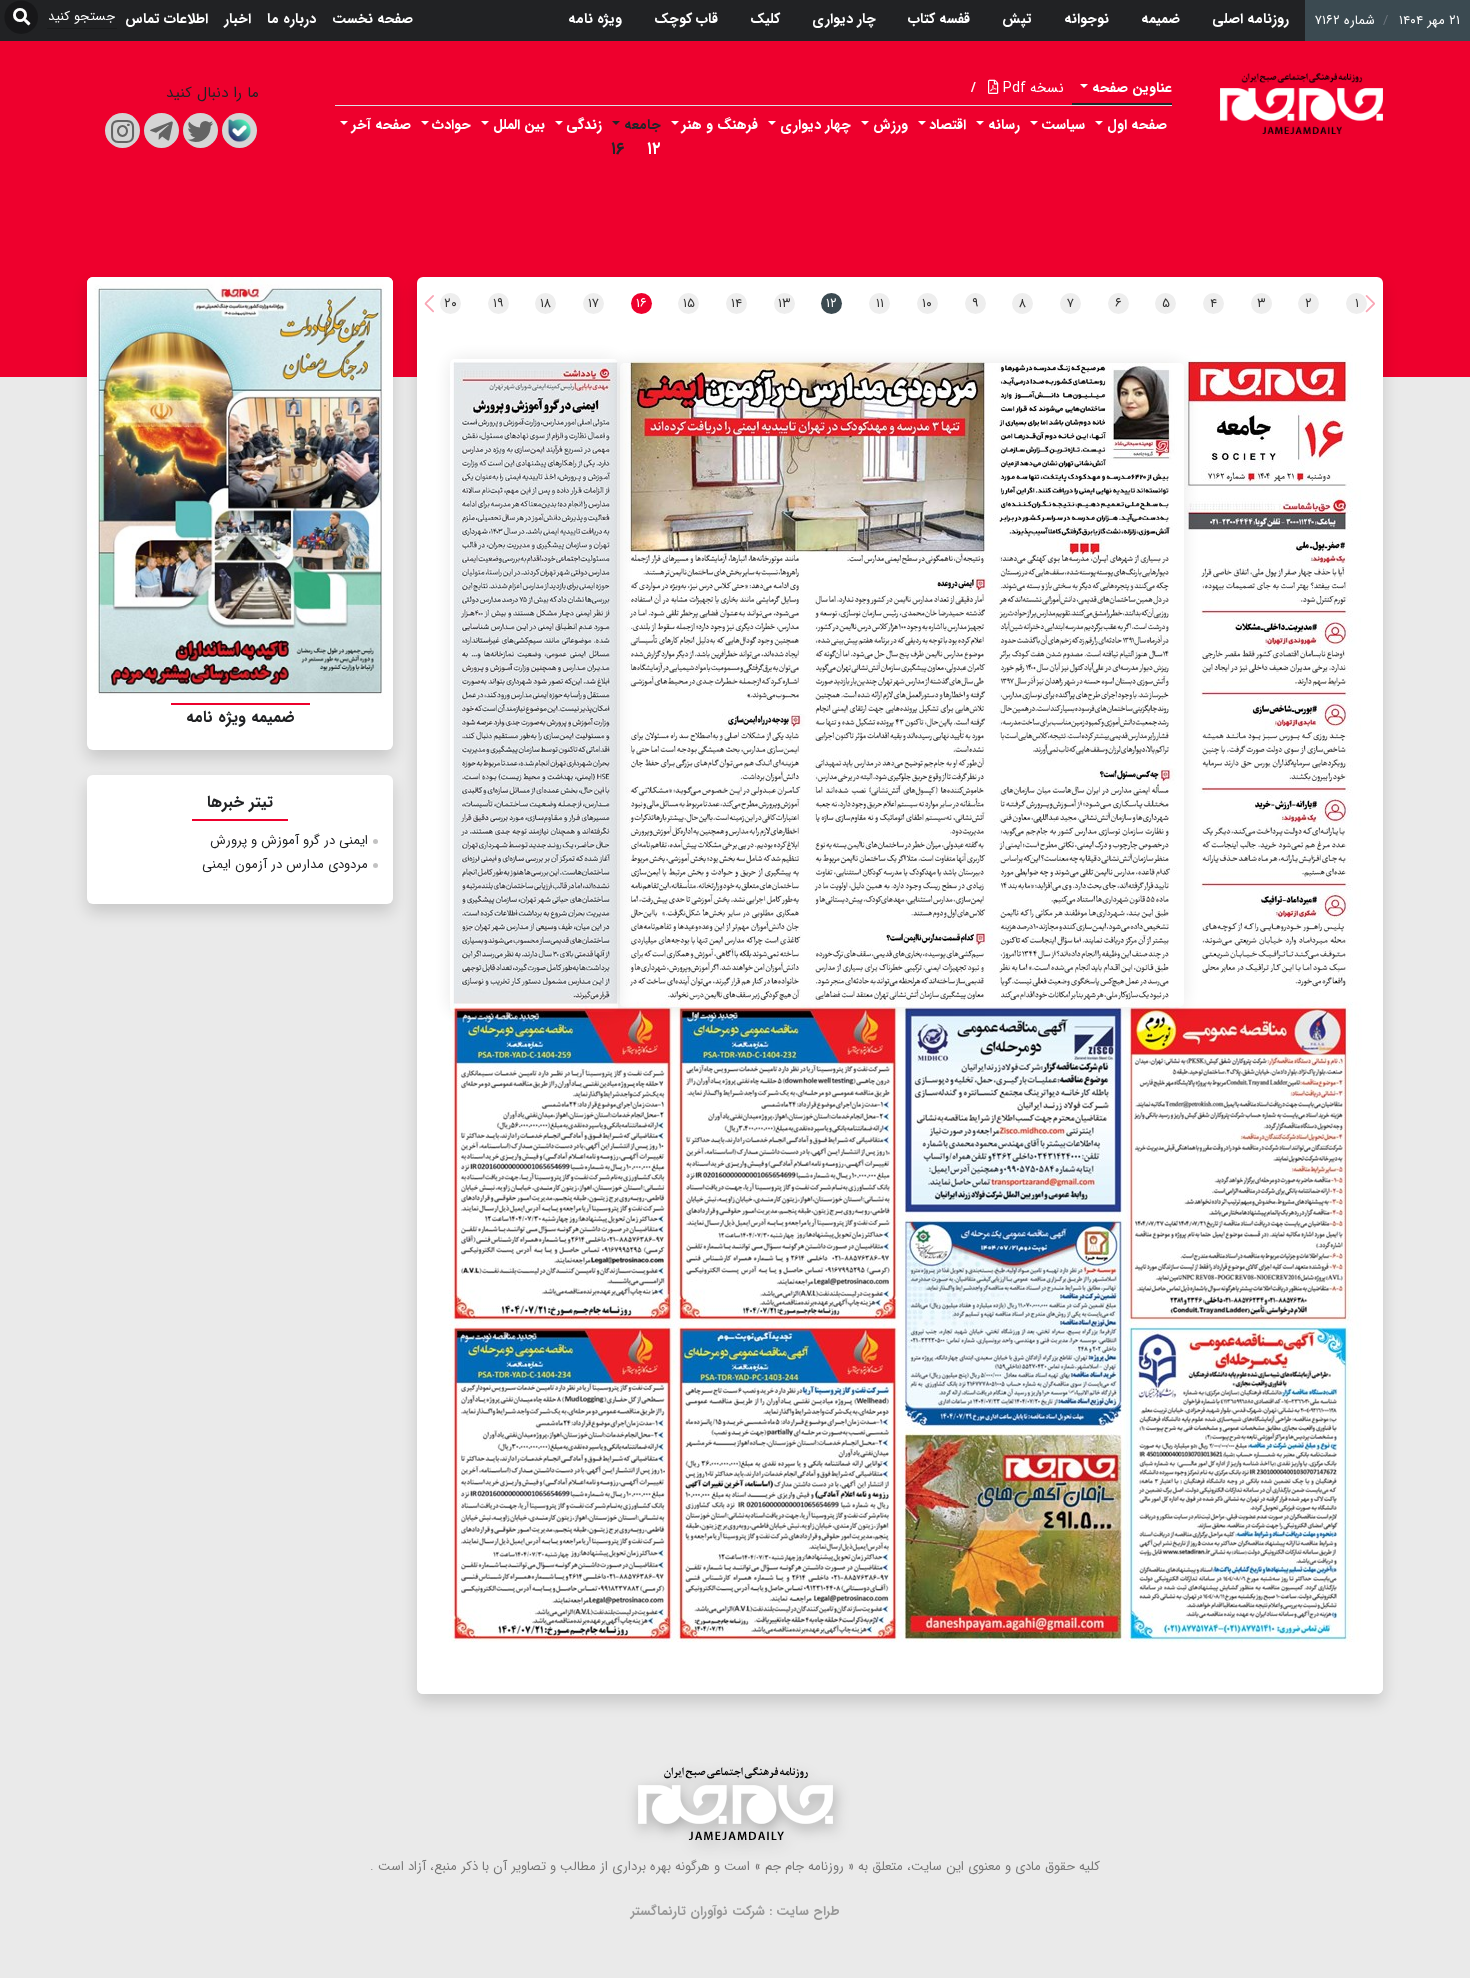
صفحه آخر (381, 125)
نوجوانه (1086, 19)
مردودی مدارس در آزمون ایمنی (285, 864)
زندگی (584, 125)
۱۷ (593, 303)
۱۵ (689, 303)
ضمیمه (1160, 19)
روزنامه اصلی (1250, 19)
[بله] (239, 130)
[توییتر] (200, 130)
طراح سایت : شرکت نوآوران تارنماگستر (735, 1911)
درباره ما (291, 19)
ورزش (890, 125)
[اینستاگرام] (122, 130)
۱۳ (784, 303)
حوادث (451, 125)
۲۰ (450, 303)
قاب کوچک (686, 19)
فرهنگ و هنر (720, 125)
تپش (1017, 19)
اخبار (237, 19)
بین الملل (519, 125)
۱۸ (545, 303)
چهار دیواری (815, 125)
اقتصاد (947, 125)
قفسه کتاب (939, 19)
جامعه (642, 125)
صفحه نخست (372, 19)
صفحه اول (1137, 125)
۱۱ (880, 303)
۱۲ (654, 149)
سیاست (1063, 125)
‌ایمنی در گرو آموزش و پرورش (289, 840)
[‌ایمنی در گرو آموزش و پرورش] (533, 685)
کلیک (765, 19)
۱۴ (736, 303)
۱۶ (618, 149)
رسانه (1004, 125)
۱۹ (498, 303)
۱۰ (927, 303)
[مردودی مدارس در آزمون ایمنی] (902, 685)
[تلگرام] (161, 130)
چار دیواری (844, 19)
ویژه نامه (595, 19)
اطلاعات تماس (166, 19)
